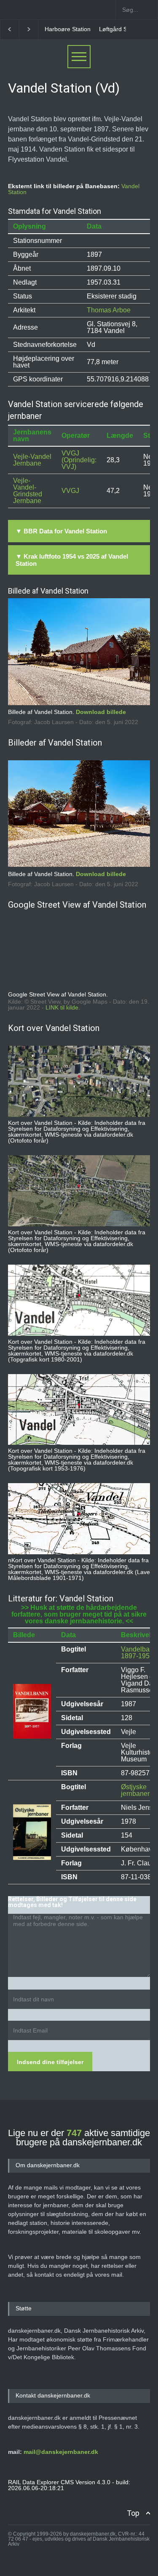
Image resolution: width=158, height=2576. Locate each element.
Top (133, 2513)
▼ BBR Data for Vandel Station (61, 531)
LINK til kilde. (63, 1007)
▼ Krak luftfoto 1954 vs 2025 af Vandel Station (72, 560)
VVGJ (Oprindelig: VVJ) (79, 460)
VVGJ (70, 491)
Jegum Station (115, 29)
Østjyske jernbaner (135, 1790)
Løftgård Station (66, 29)
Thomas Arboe (109, 310)
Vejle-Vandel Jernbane (32, 460)
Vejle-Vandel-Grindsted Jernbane (28, 491)
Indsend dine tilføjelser (50, 2062)
